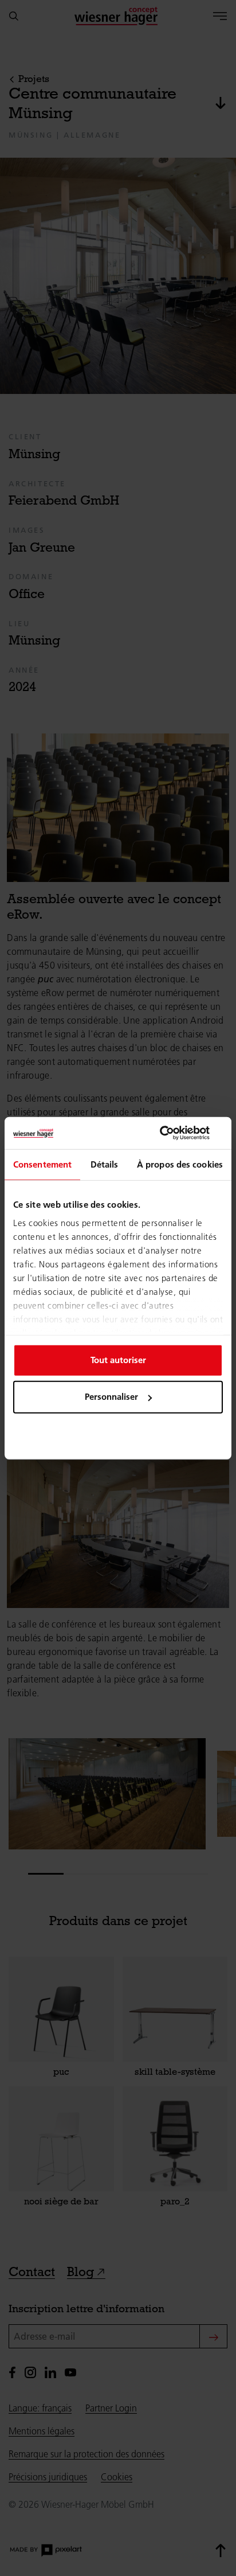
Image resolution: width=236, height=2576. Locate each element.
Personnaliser (111, 1397)
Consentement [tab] (42, 1164)
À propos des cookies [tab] (180, 1164)
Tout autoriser (118, 1360)
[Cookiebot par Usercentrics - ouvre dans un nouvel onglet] (173, 1133)
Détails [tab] (105, 1164)
